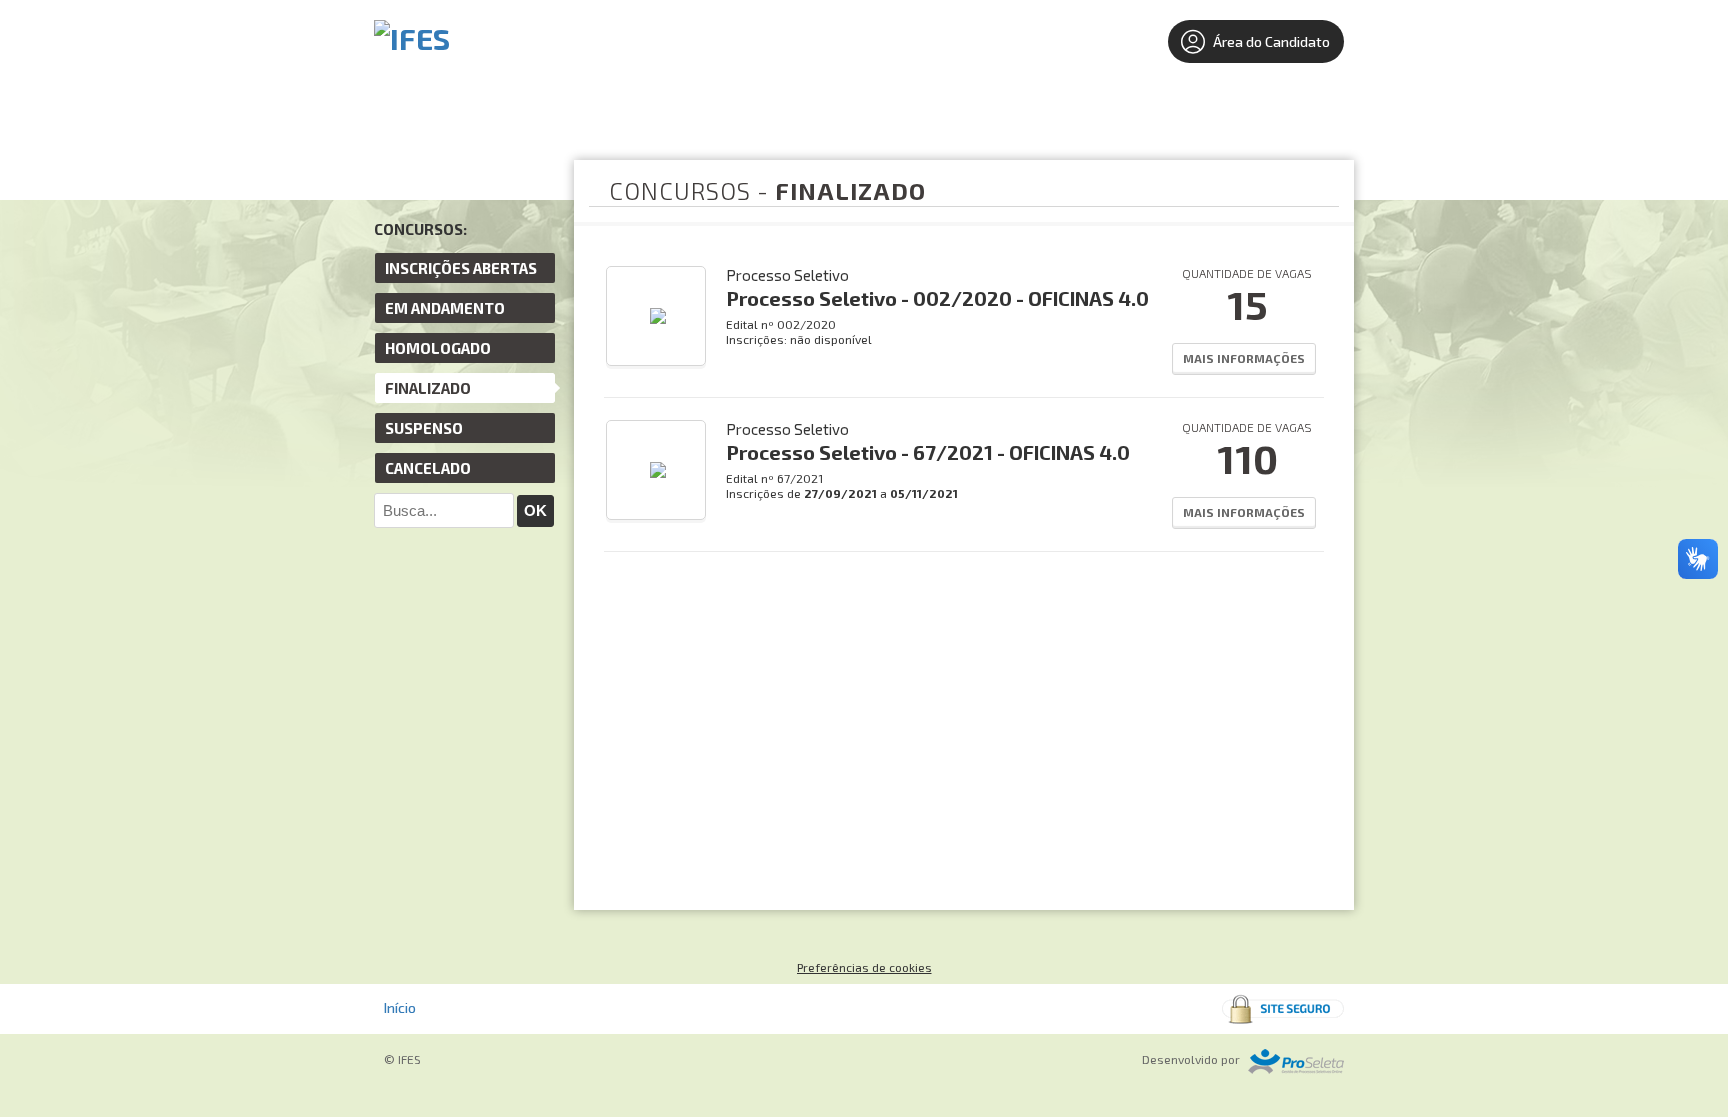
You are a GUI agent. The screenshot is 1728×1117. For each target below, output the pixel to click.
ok (535, 510)
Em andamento (445, 308)
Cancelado (428, 468)
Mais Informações (1244, 358)
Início (400, 1007)
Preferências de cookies (864, 967)
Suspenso (424, 428)
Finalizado (428, 388)
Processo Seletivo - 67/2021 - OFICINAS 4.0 (928, 452)
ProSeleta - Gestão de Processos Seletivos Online (1296, 1061)
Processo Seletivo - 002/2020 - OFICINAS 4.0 (937, 298)
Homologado (438, 348)
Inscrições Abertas (461, 268)
